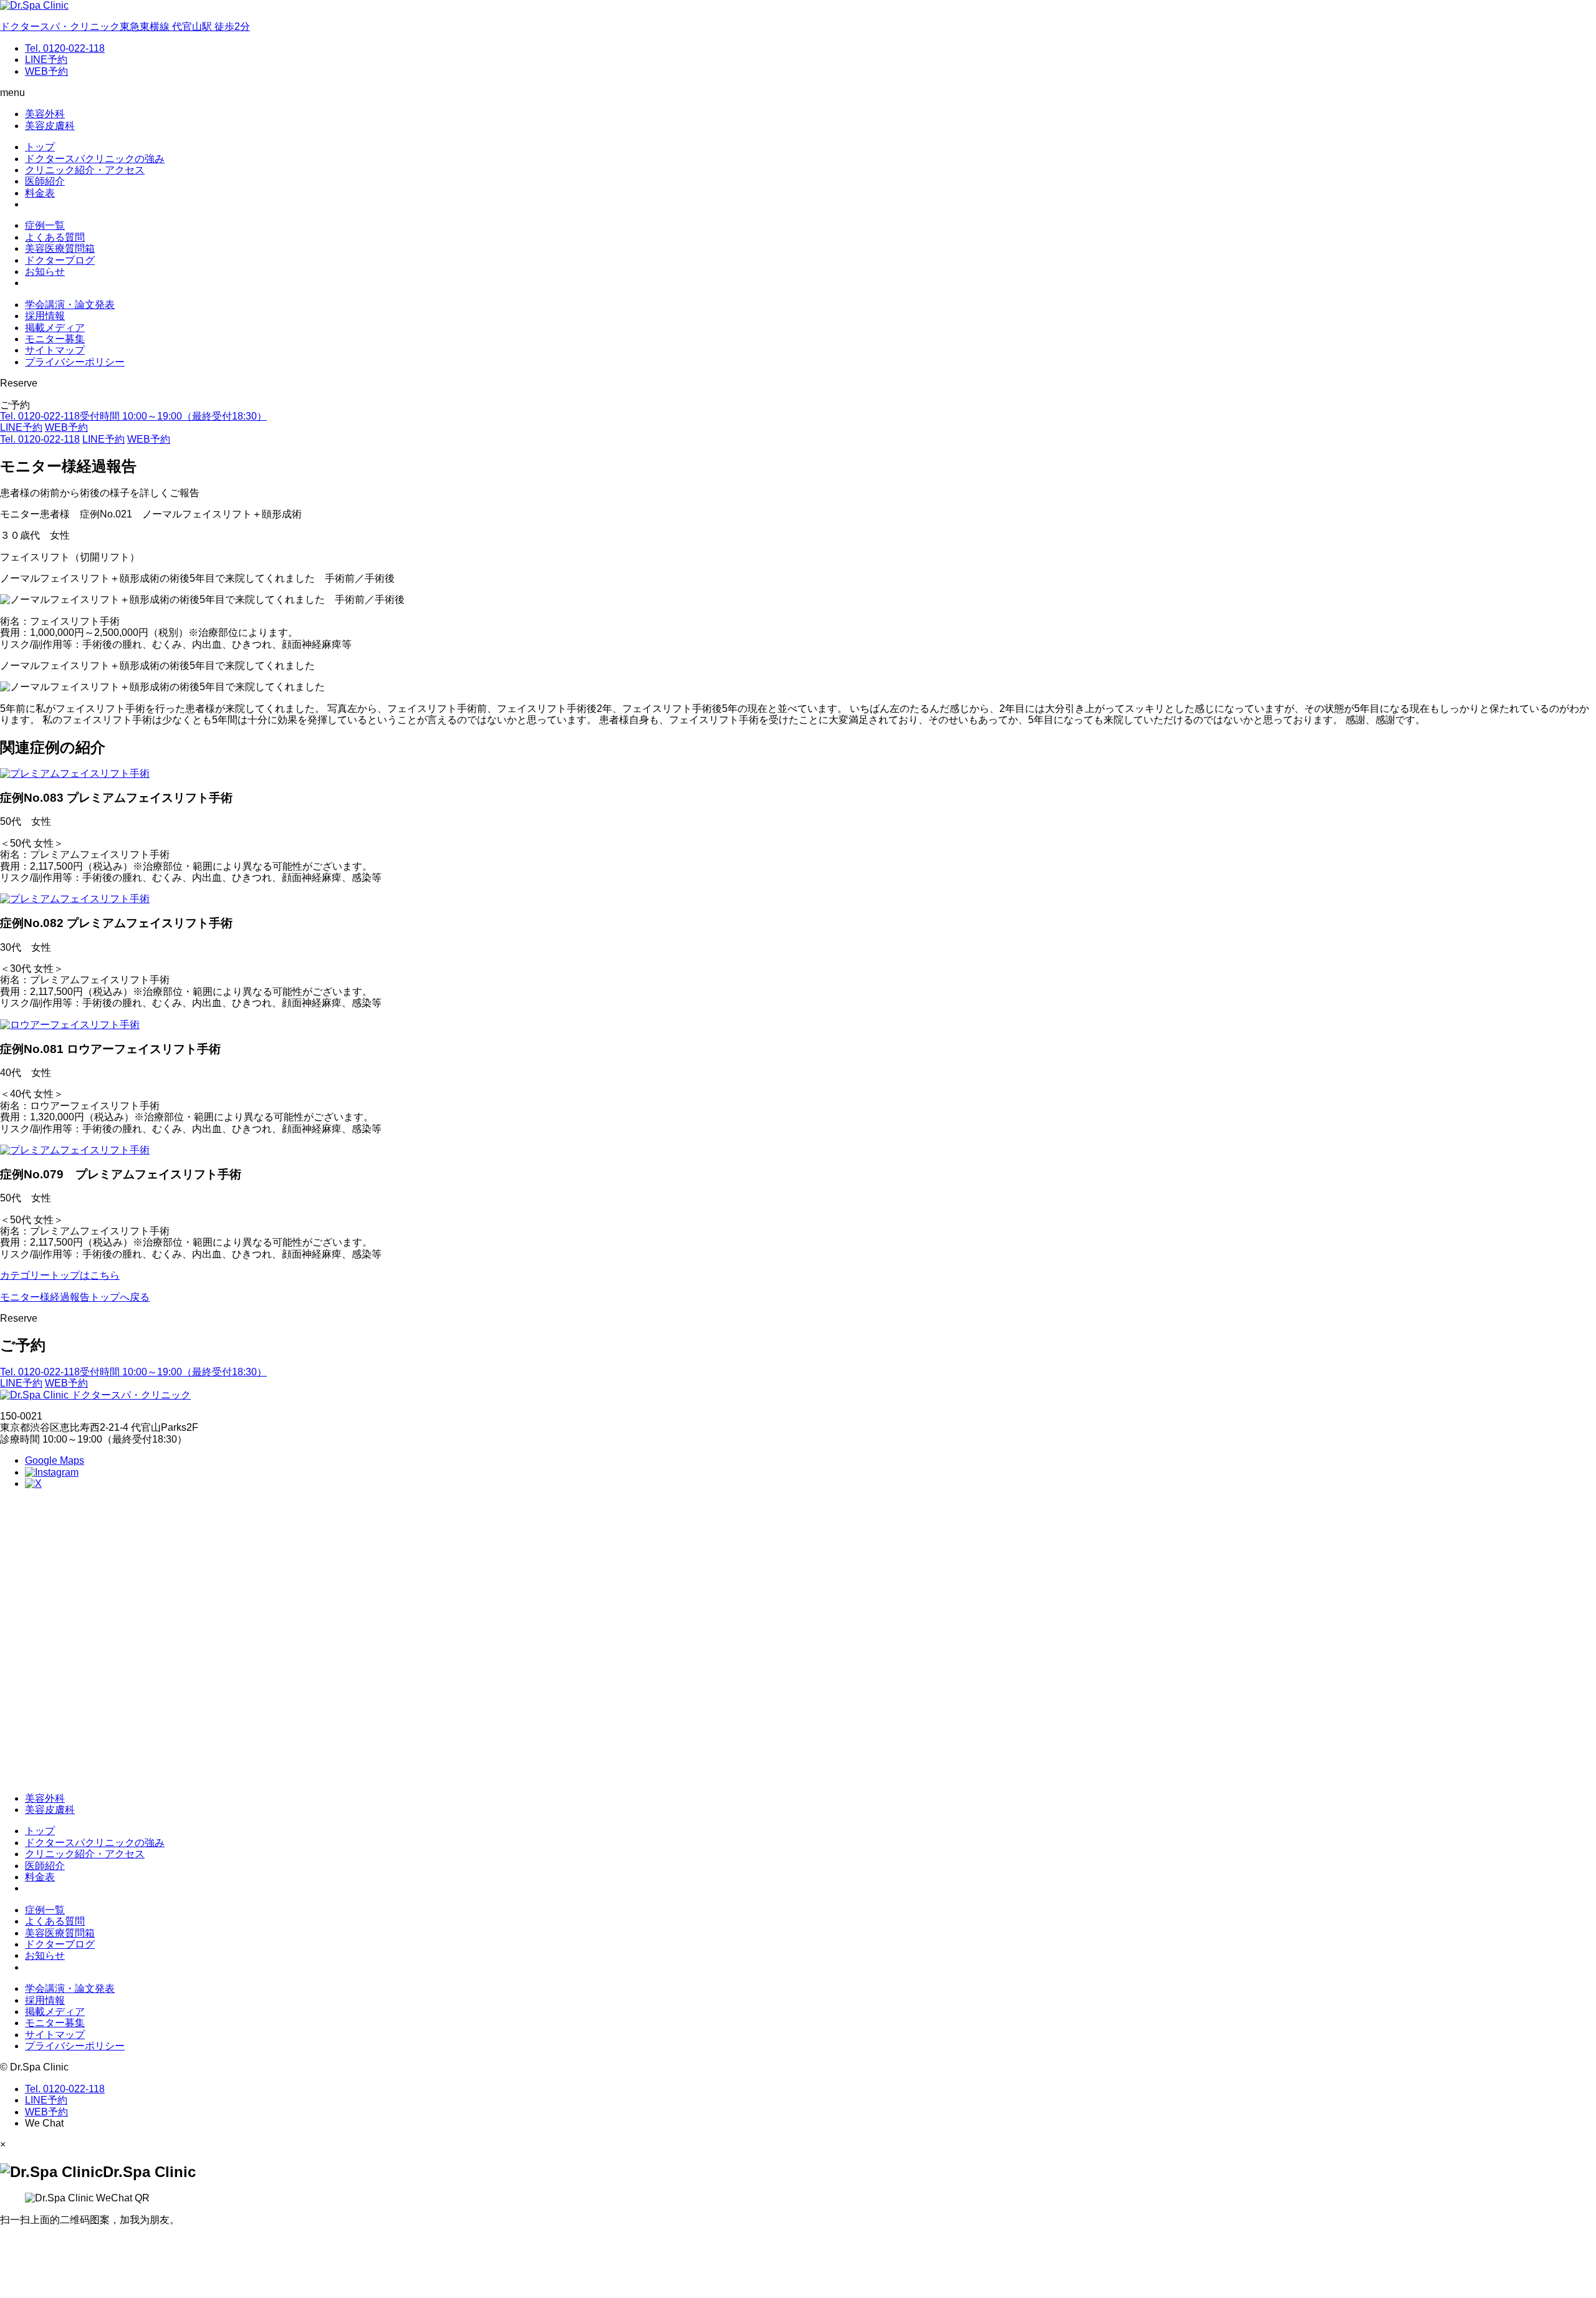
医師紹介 (45, 181)
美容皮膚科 (50, 126)
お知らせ (45, 272)
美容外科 (45, 114)
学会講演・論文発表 (70, 305)
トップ (40, 147)
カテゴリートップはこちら (60, 1275)
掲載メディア (55, 328)
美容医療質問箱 (60, 248)
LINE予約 (46, 60)
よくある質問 (55, 237)
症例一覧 (45, 225)
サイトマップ (55, 350)
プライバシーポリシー (75, 362)
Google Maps (55, 1460)
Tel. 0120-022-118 (65, 48)
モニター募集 (55, 339)
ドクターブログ (60, 260)
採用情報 (45, 316)
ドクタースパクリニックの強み (95, 159)
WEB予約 (46, 71)
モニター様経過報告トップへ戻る (75, 1297)
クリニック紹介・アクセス (85, 170)
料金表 (40, 193)
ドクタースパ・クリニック (130, 1395)
